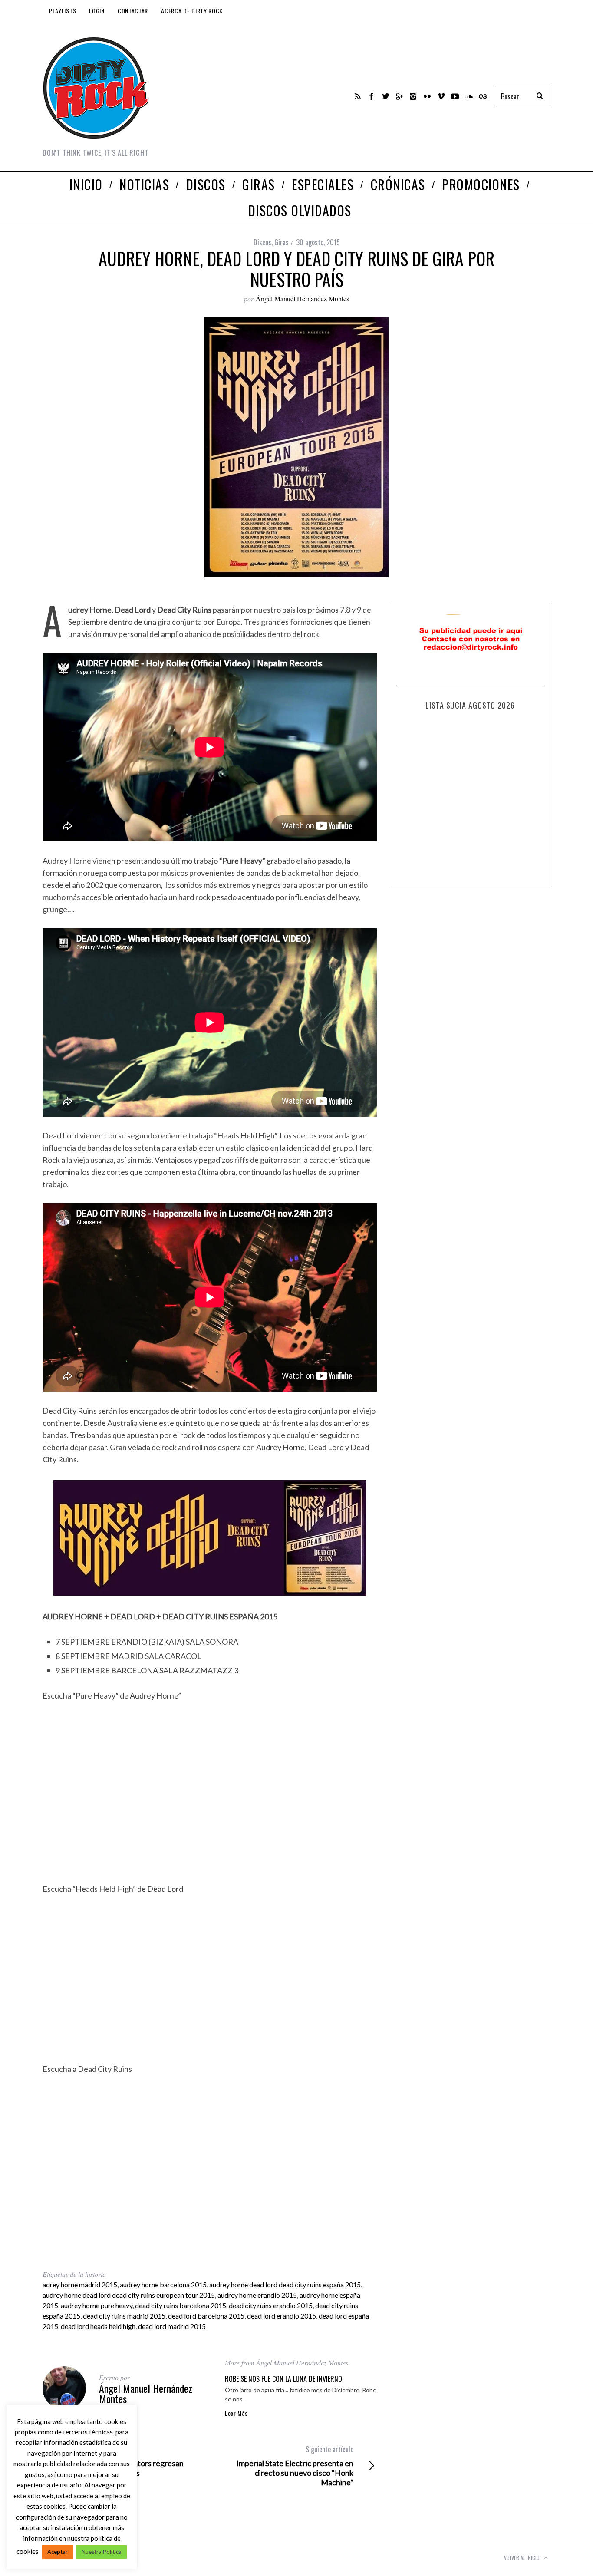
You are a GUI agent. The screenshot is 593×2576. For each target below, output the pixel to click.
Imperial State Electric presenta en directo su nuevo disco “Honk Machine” (295, 2466)
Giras (282, 242)
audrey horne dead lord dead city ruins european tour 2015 (129, 2295)
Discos (262, 242)
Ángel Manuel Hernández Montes (302, 298)
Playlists (63, 11)
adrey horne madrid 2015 (80, 2284)
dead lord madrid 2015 (172, 2326)
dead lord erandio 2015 (282, 2316)
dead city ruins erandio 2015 (271, 2305)
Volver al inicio (522, 2558)
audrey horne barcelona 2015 (163, 2284)
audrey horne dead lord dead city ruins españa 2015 (285, 2284)
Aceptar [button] (58, 2552)
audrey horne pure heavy (97, 2305)
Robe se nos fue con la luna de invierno (283, 2379)
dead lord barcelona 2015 (206, 2316)
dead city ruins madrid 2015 (124, 2316)
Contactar (133, 11)
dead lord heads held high (98, 2326)
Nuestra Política (102, 2552)
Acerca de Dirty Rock (192, 11)
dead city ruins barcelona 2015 (181, 2305)
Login (97, 11)
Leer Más (236, 2413)
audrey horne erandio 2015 (257, 2295)
